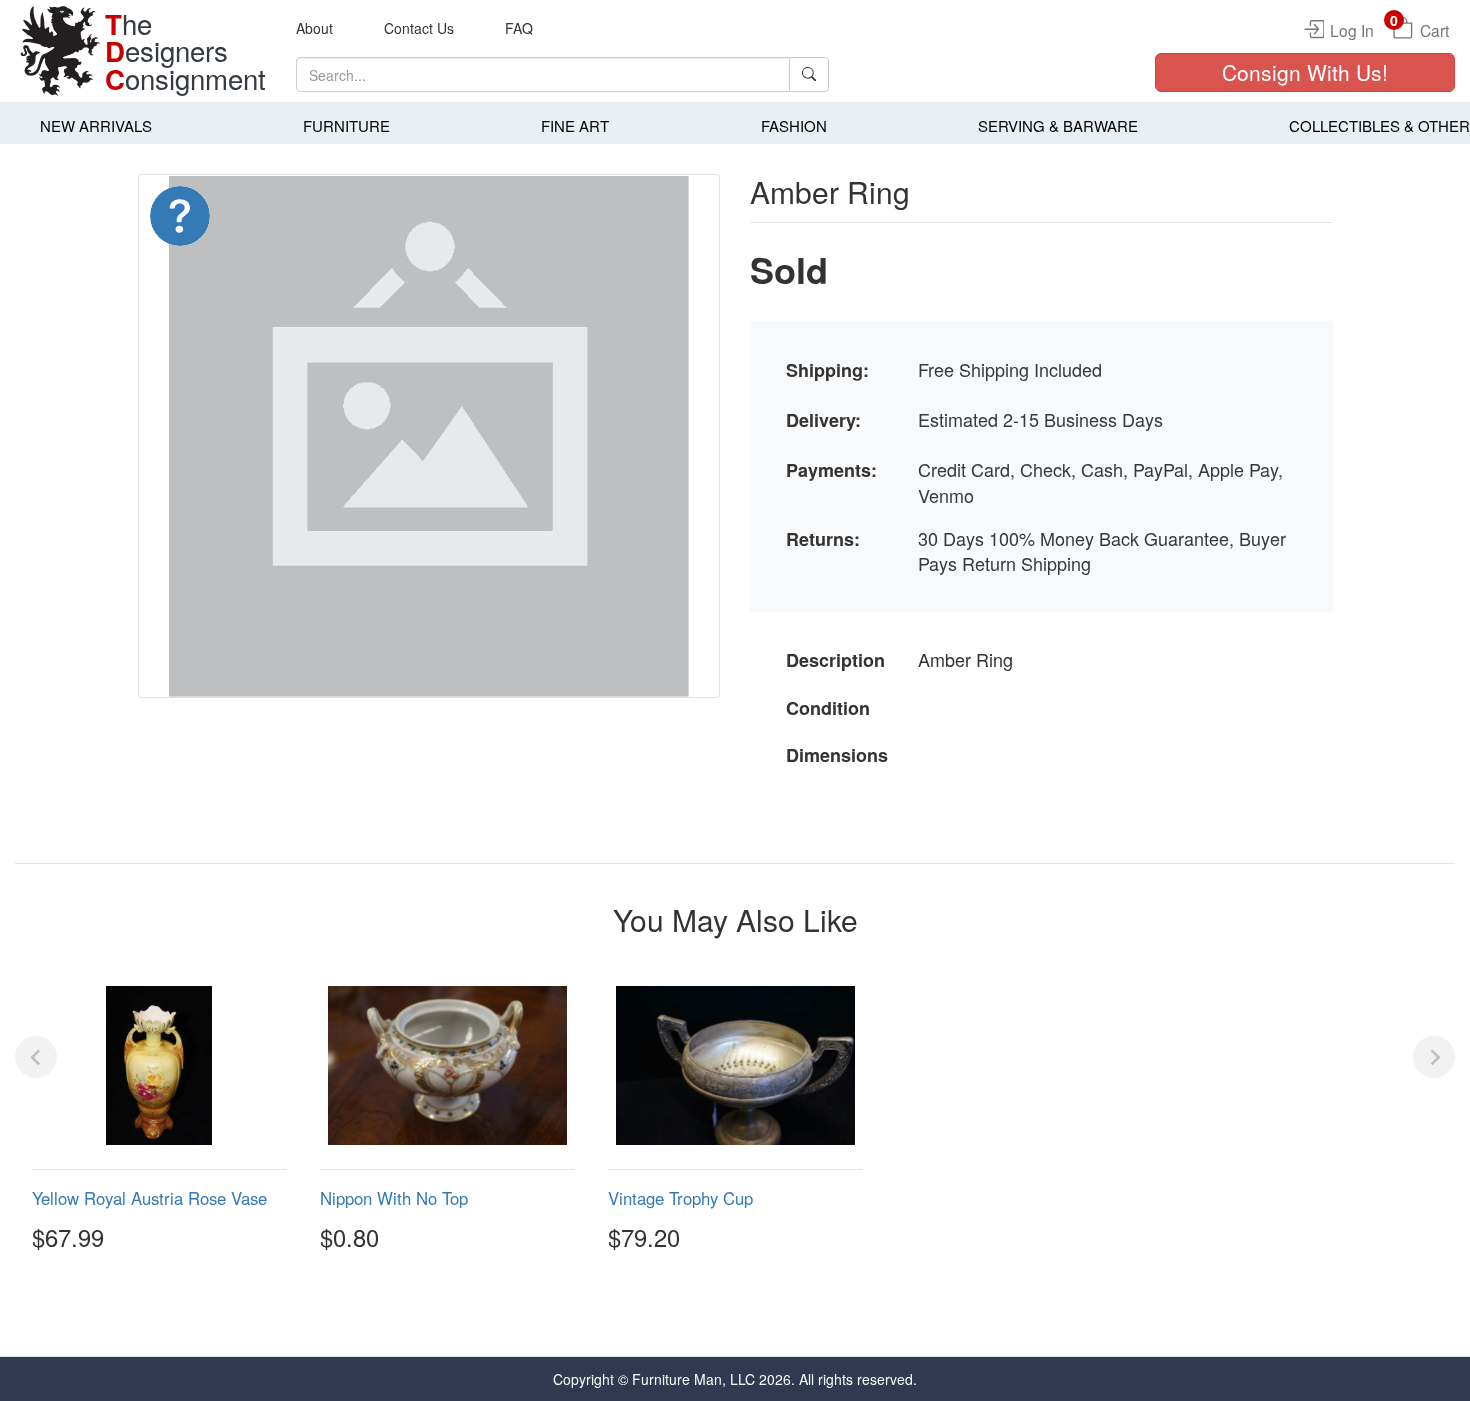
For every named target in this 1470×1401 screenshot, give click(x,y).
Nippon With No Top (394, 1198)
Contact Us (419, 28)
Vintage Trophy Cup (680, 1198)
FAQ (519, 28)
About (314, 28)
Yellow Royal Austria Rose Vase (149, 1198)
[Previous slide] (36, 1057)
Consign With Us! (1305, 72)
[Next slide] (1434, 1057)
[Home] (60, 51)
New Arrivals (96, 125)
